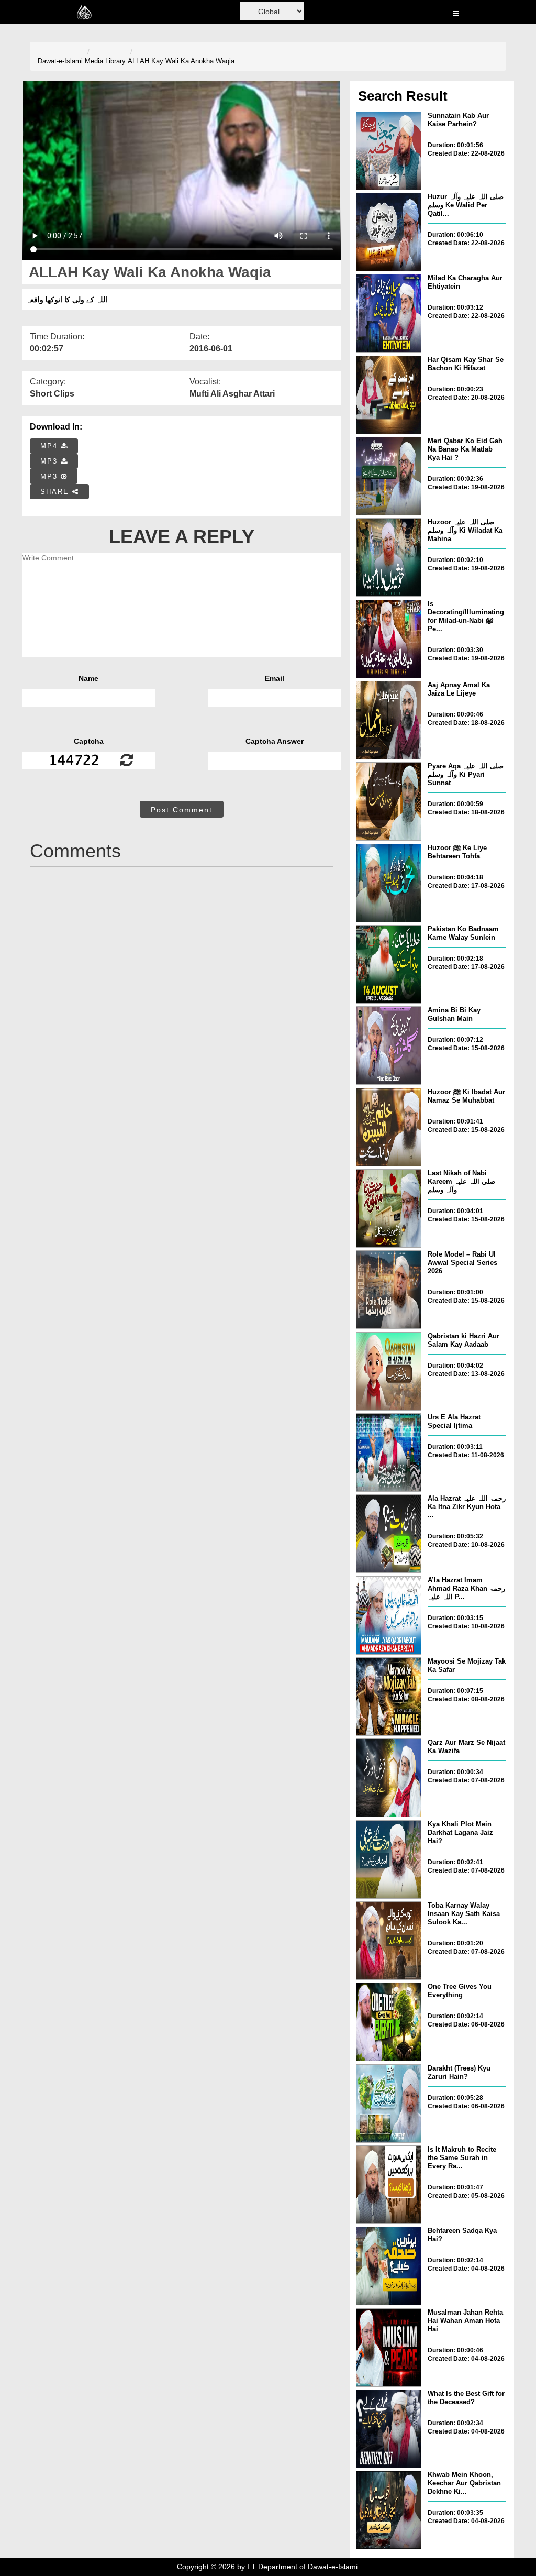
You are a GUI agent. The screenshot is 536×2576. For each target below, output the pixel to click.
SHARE (56, 492)
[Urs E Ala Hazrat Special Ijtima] (389, 1452)
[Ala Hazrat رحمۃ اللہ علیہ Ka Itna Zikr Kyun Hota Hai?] (389, 1534)
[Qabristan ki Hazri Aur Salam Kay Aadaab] (389, 1371)
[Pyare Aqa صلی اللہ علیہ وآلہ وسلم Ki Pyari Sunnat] (389, 801)
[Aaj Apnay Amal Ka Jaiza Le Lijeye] (389, 720)
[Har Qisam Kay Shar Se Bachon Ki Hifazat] (389, 395)
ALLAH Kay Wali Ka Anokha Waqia (181, 61)
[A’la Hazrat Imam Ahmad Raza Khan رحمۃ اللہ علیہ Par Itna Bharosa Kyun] (389, 1615)
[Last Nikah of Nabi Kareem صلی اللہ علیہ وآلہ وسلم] (389, 1208)
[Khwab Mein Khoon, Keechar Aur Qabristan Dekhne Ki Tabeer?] (389, 2510)
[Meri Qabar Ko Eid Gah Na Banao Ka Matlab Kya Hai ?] (389, 476)
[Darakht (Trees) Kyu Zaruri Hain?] (389, 2104)
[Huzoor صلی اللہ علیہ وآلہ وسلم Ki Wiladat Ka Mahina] (389, 557)
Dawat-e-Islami (60, 61)
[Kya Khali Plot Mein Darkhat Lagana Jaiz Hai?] (389, 1859)
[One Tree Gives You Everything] (389, 2022)
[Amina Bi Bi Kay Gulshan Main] (389, 1045)
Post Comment (182, 810)
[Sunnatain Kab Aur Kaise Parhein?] (389, 151)
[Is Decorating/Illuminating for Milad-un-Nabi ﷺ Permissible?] (389, 639)
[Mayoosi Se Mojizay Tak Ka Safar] (389, 1697)
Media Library (105, 61)
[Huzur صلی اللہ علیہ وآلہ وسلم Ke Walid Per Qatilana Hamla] (389, 232)
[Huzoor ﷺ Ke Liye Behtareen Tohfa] (389, 883)
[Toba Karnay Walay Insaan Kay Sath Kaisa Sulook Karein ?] (389, 1941)
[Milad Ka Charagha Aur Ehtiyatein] (389, 313)
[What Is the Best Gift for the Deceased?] (389, 2429)
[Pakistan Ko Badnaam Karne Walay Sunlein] (389, 964)
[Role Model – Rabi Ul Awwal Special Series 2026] (389, 1290)
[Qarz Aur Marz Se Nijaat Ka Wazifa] (389, 1778)
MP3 (51, 461)
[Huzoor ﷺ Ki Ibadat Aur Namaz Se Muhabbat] (389, 1127)
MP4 (51, 446)
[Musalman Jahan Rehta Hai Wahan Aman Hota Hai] (389, 2348)
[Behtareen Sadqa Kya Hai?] (389, 2266)
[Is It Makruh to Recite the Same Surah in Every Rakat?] (389, 2185)
